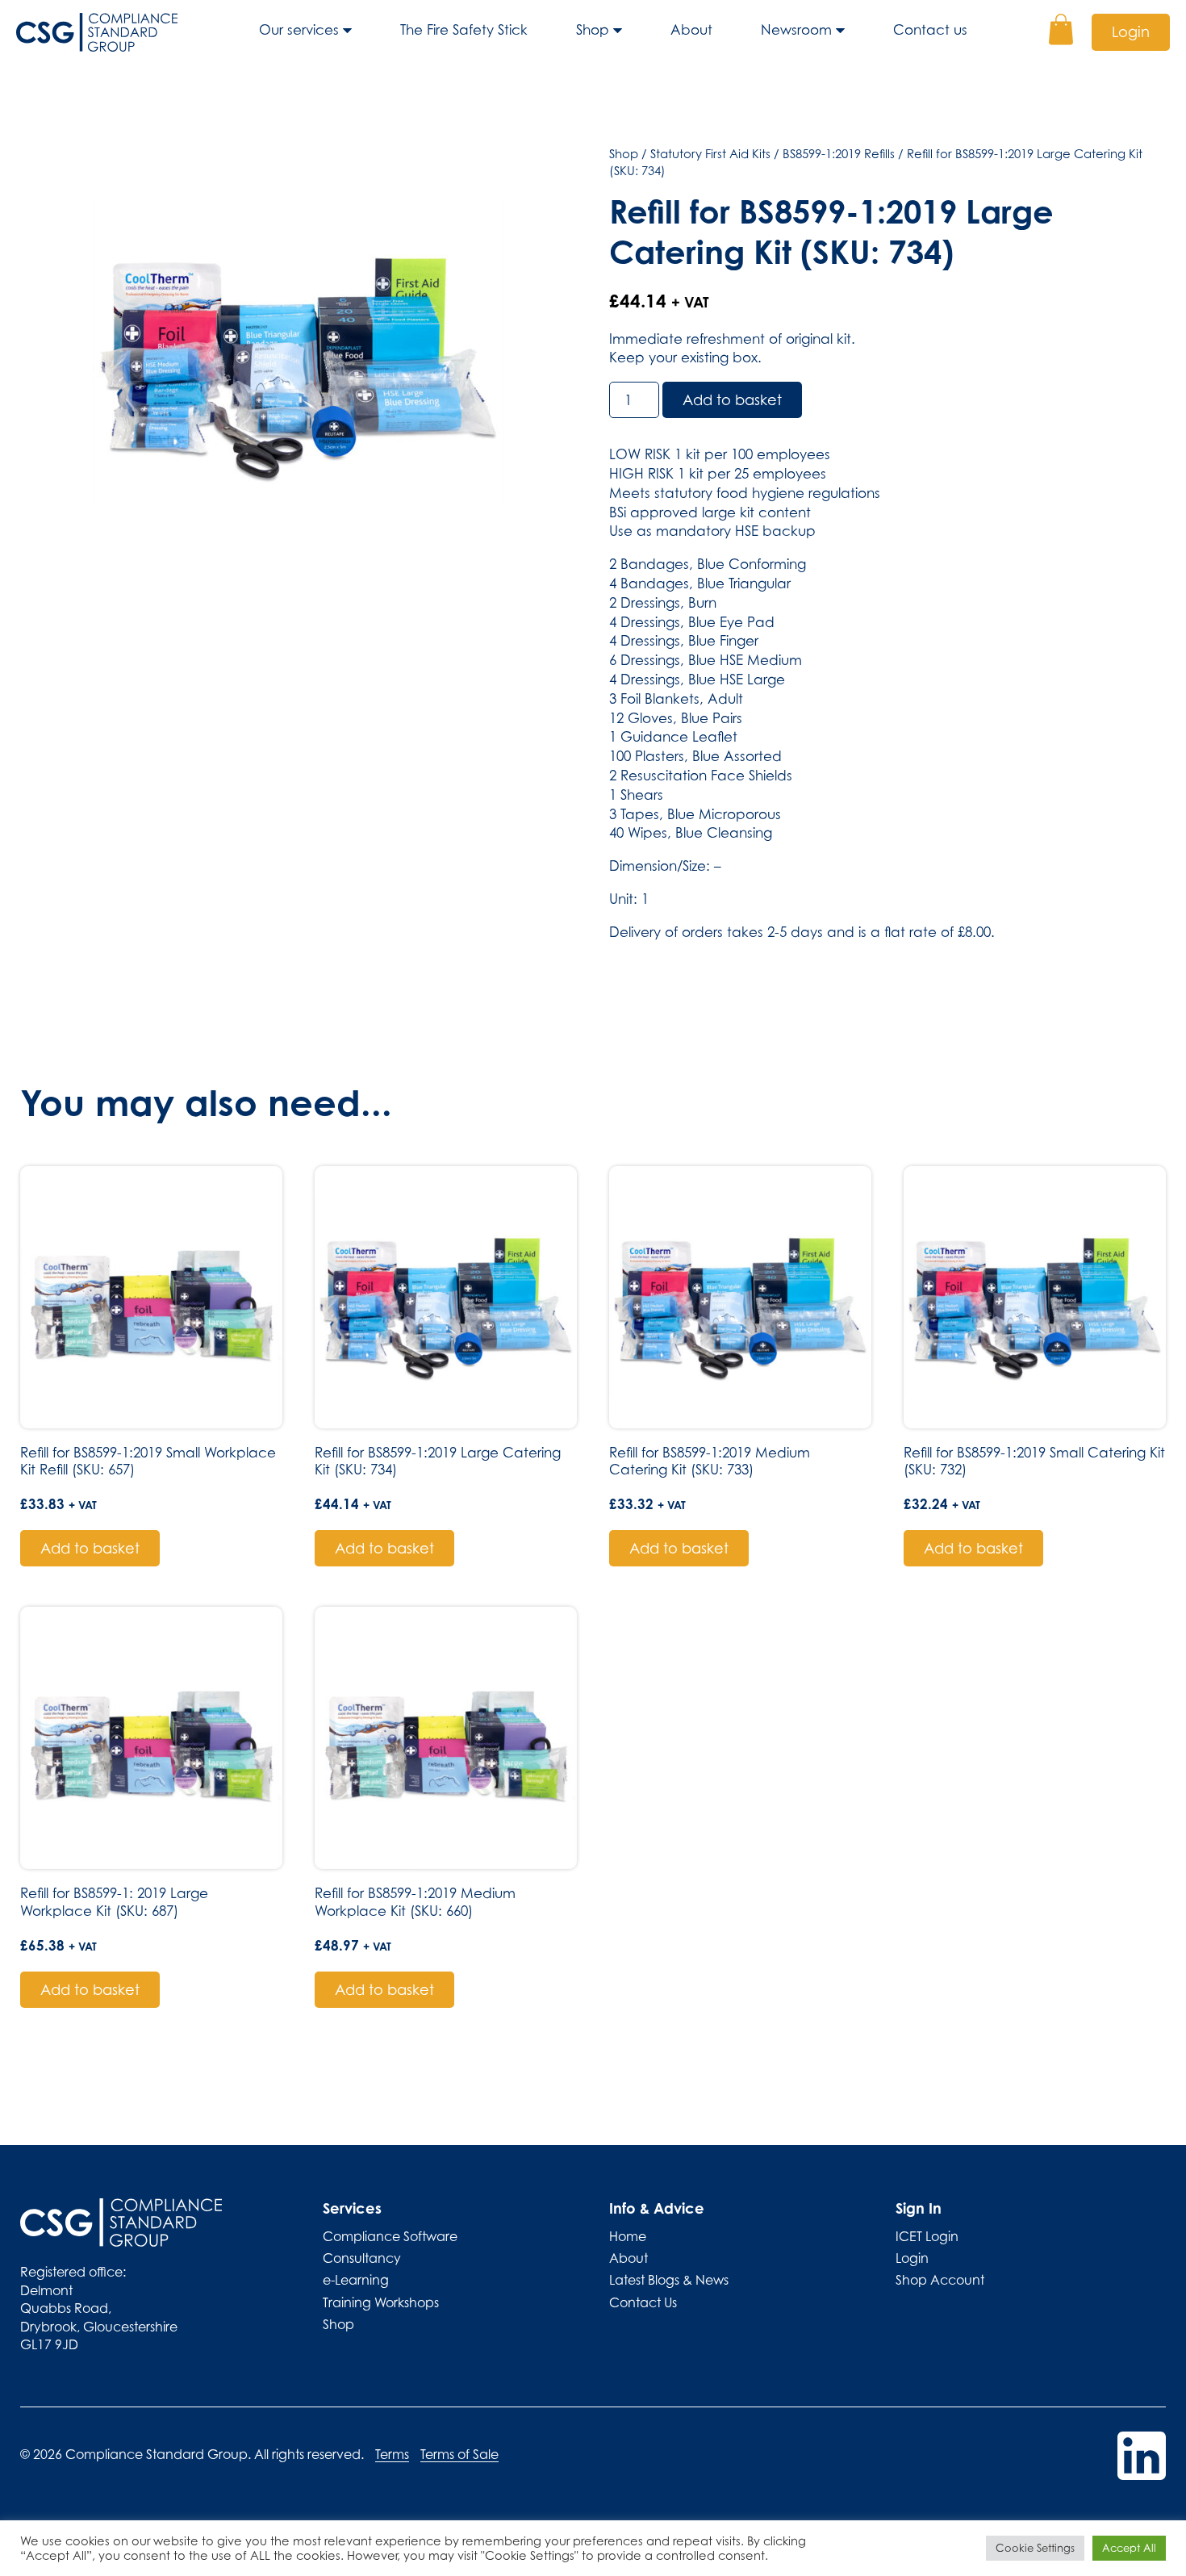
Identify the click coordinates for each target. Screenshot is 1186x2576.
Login (1131, 32)
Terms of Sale (459, 2454)
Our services (299, 30)
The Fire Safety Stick (464, 30)
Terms (392, 2454)
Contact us (930, 30)
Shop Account (940, 2280)
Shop (593, 30)
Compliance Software (390, 2236)
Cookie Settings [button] (1035, 2548)
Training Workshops (381, 2302)
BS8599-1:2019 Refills (839, 153)
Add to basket (732, 400)
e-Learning (356, 2280)
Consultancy (362, 2258)
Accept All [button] (1129, 2548)
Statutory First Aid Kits (710, 153)
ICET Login (927, 2236)
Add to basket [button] (90, 1548)
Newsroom (796, 30)
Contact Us (643, 2302)
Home (628, 2236)
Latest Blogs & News (669, 2280)
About (691, 30)
